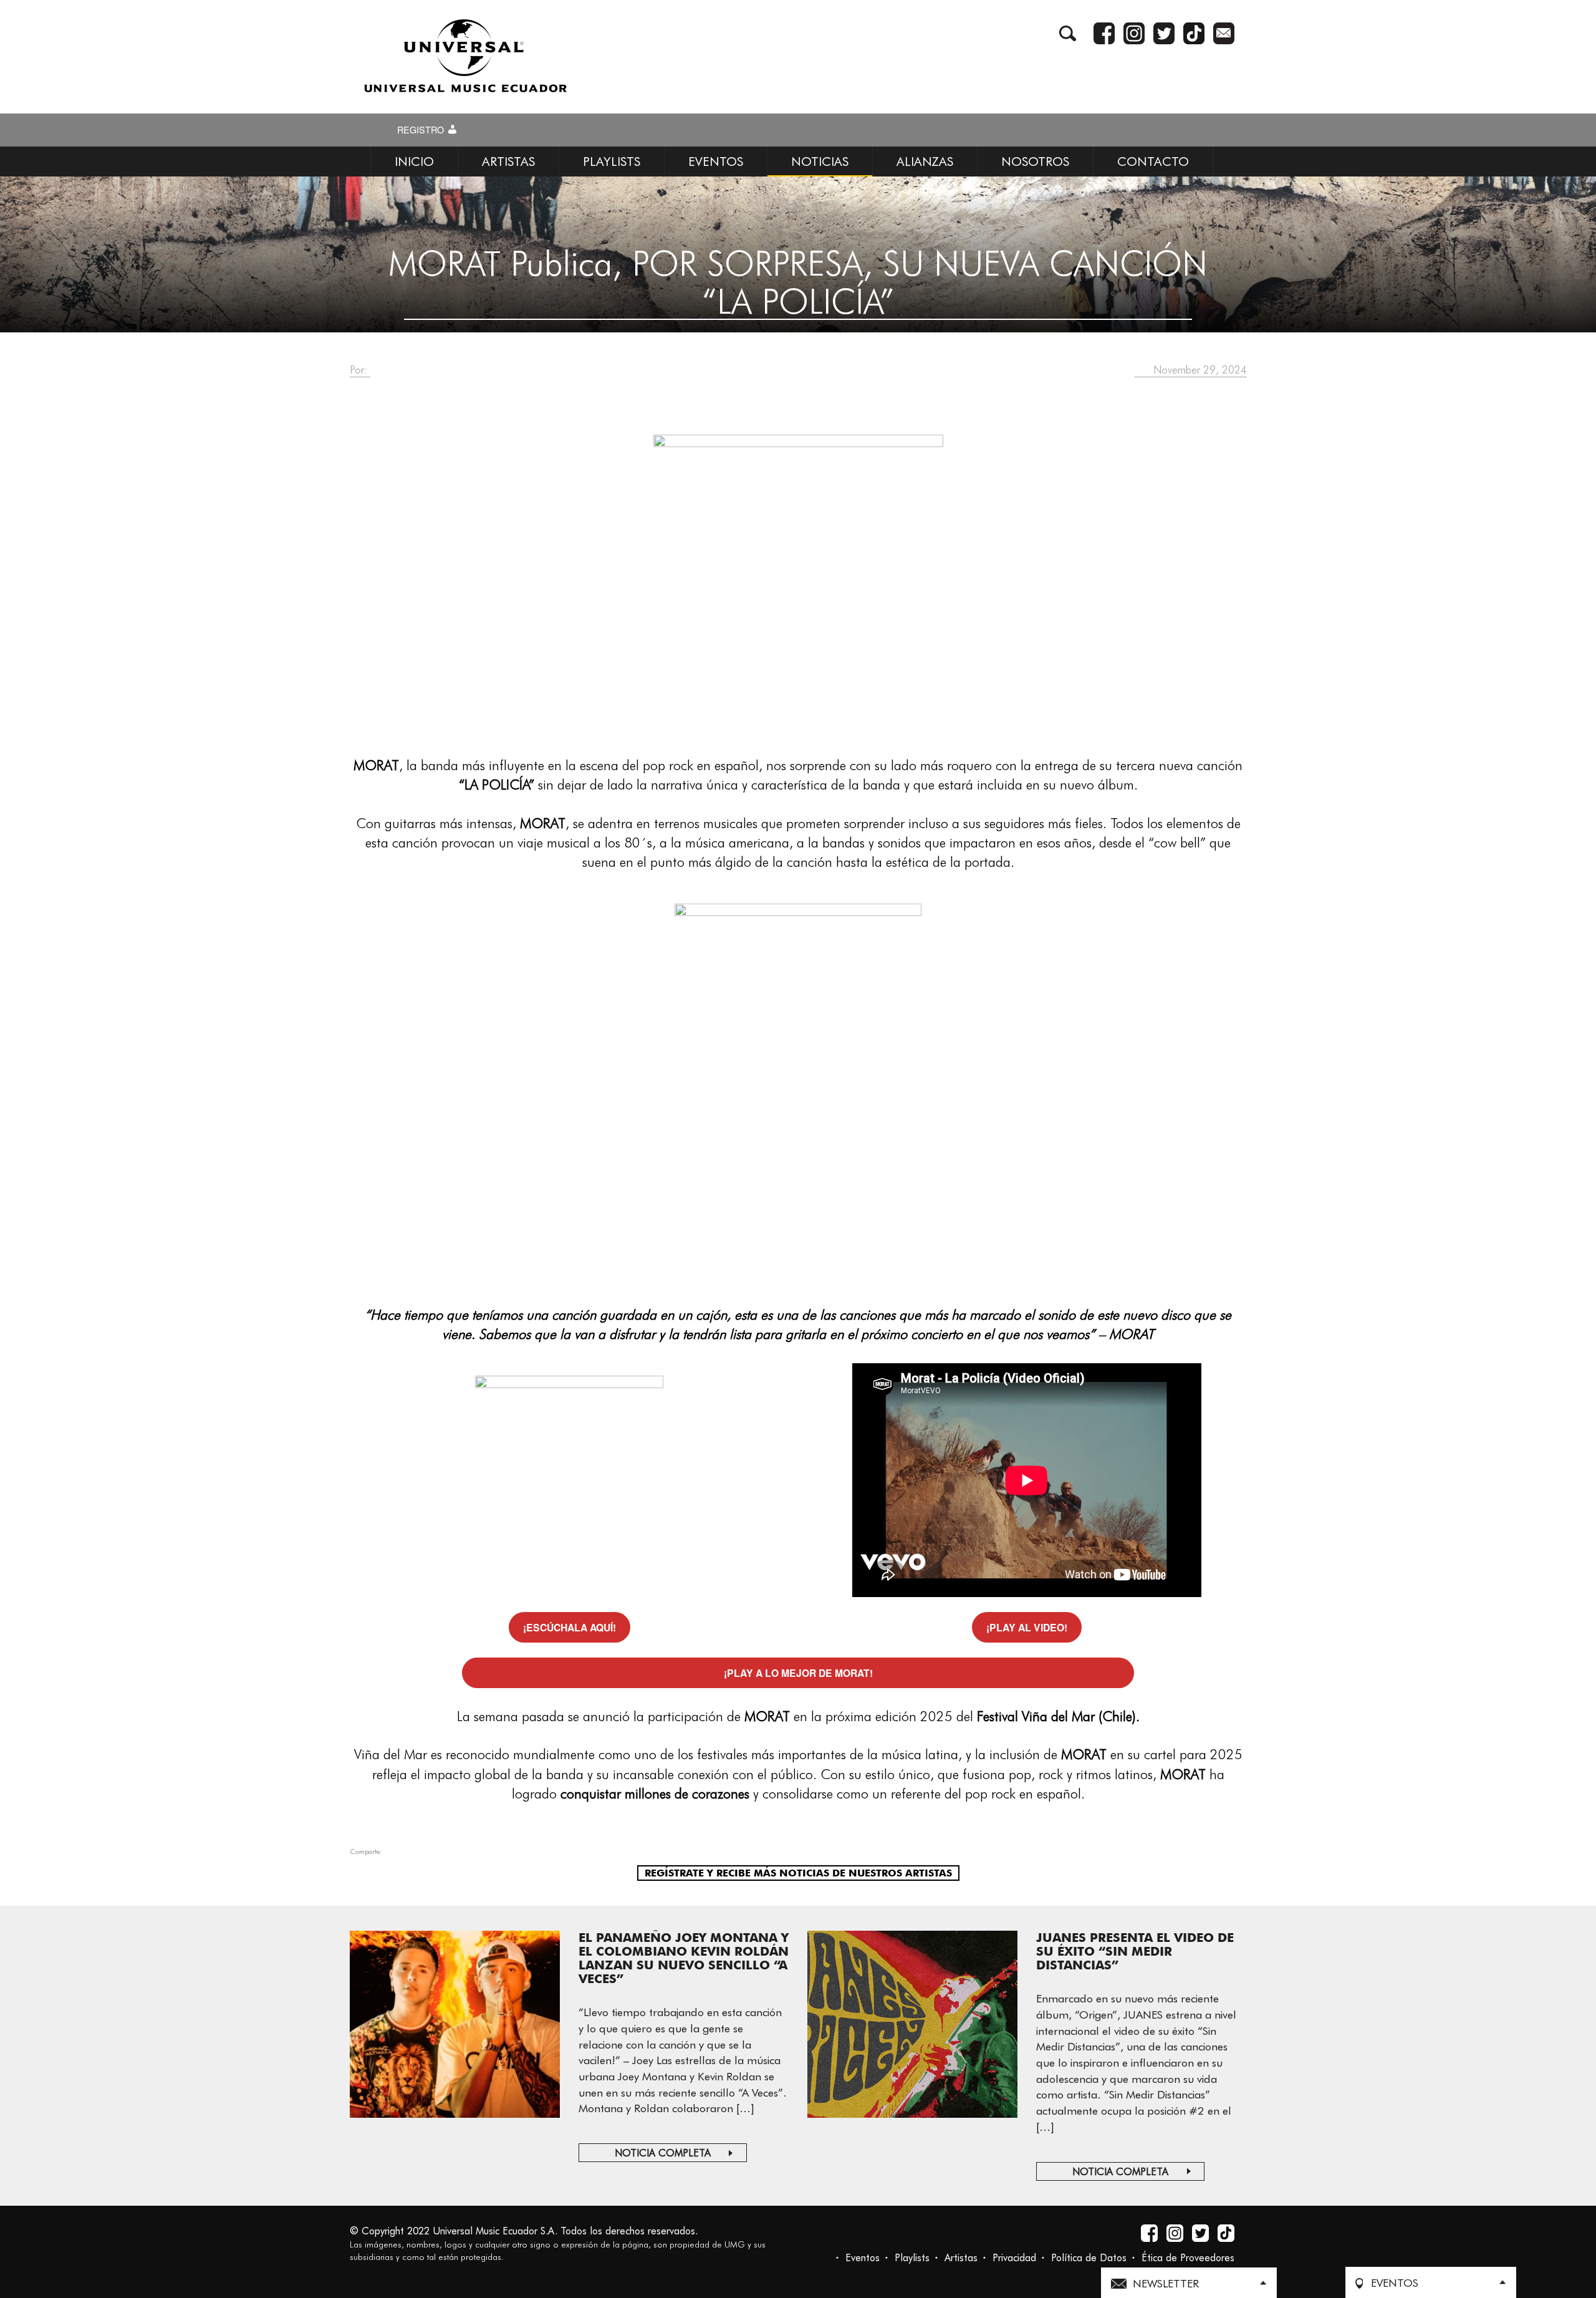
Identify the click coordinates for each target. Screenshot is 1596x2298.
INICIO (414, 162)
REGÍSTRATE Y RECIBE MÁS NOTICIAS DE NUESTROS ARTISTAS (798, 1873)
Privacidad (1014, 2258)
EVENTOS (716, 162)
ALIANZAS (925, 162)
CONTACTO (1153, 162)
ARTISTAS (508, 162)
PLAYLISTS (612, 162)
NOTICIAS (820, 162)
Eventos (863, 2258)
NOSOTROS (1035, 162)
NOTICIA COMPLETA (663, 2153)
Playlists (912, 2258)
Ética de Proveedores (1188, 2258)
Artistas (961, 2258)
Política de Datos (1089, 2258)
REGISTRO (422, 130)
